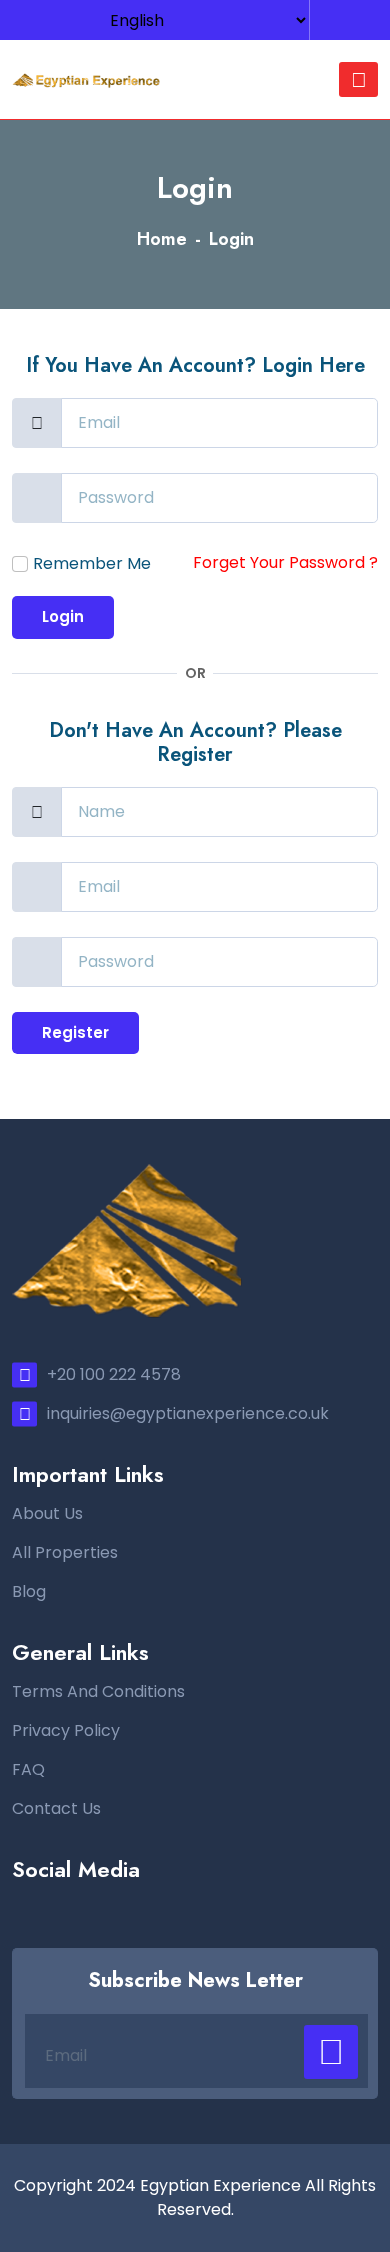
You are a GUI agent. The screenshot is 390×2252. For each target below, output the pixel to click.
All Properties (65, 1552)
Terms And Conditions (98, 1691)
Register (75, 1032)
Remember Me (92, 563)
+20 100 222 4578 (114, 1374)
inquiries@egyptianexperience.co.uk (188, 1413)
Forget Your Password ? (285, 562)
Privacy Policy (66, 1730)
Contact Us (56, 1808)
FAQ (28, 1769)
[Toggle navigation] (358, 79)
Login (63, 616)
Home (162, 239)
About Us (47, 1513)
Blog (29, 1591)
